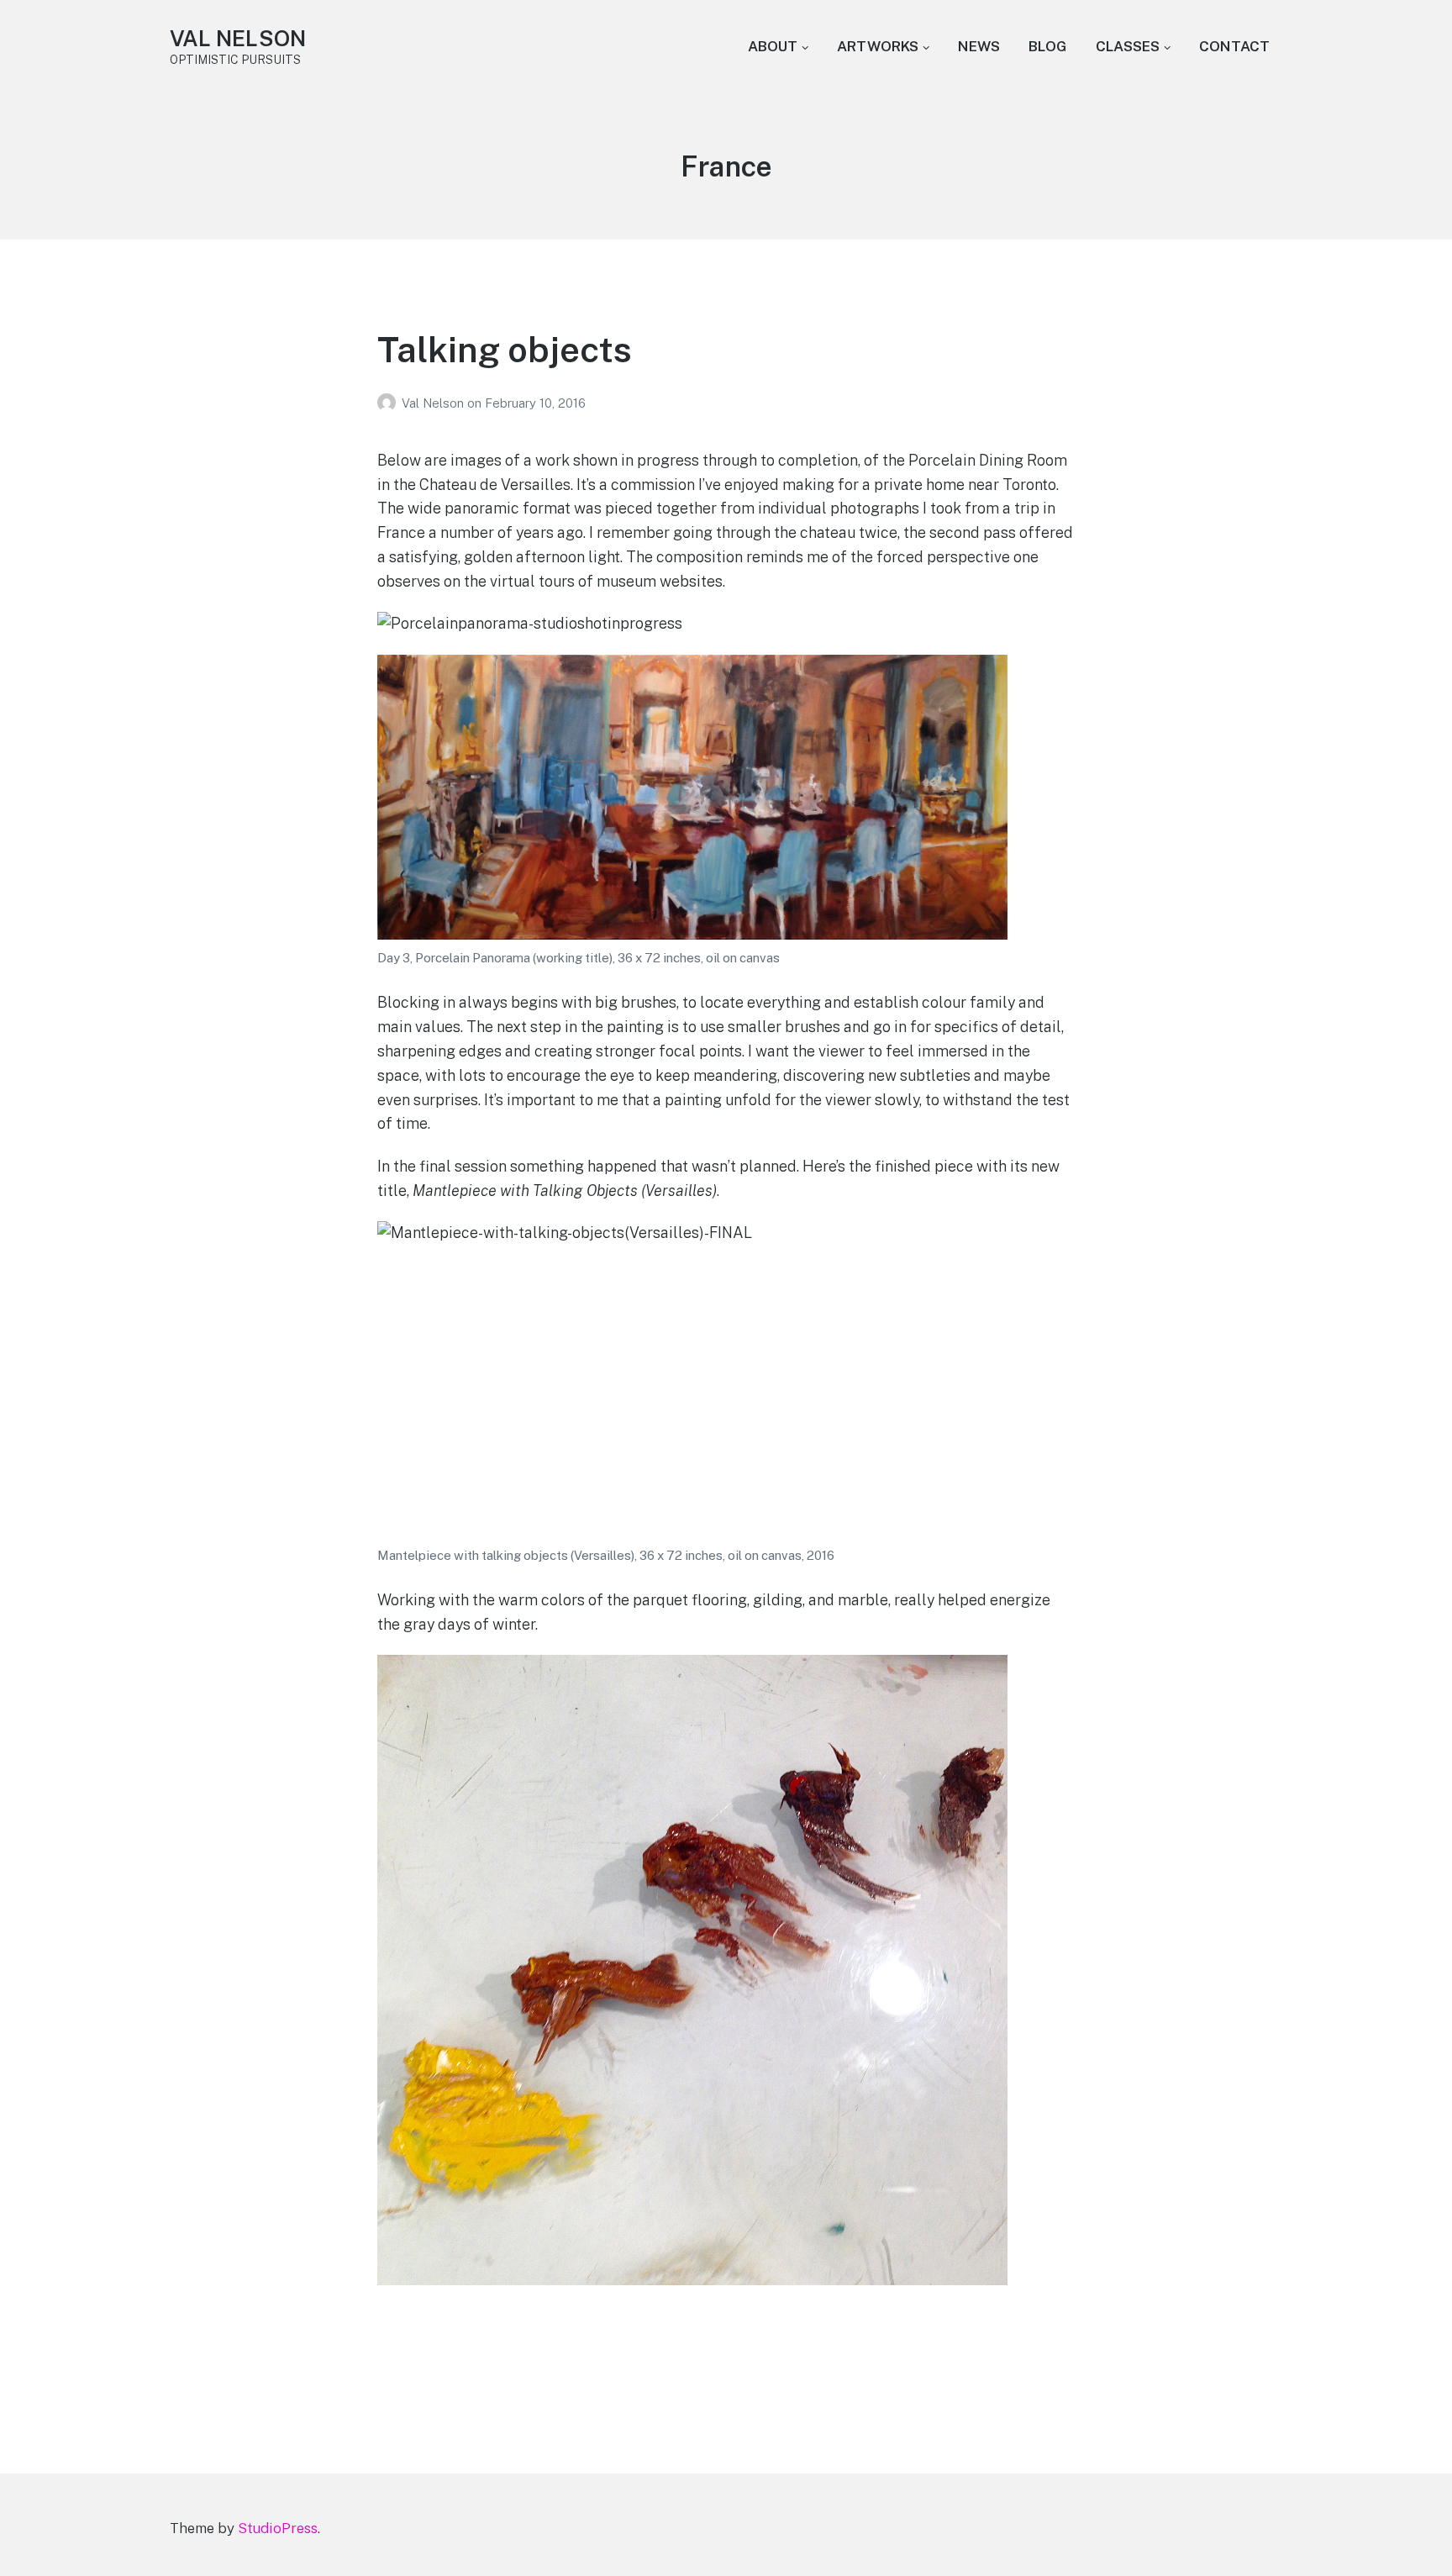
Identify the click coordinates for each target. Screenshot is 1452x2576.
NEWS (979, 46)
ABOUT (773, 46)
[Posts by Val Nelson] (389, 403)
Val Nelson (434, 403)
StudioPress (278, 2528)
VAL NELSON (238, 38)
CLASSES (1128, 46)
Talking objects (505, 349)
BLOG (1048, 46)
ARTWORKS (878, 46)
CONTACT (1234, 46)
